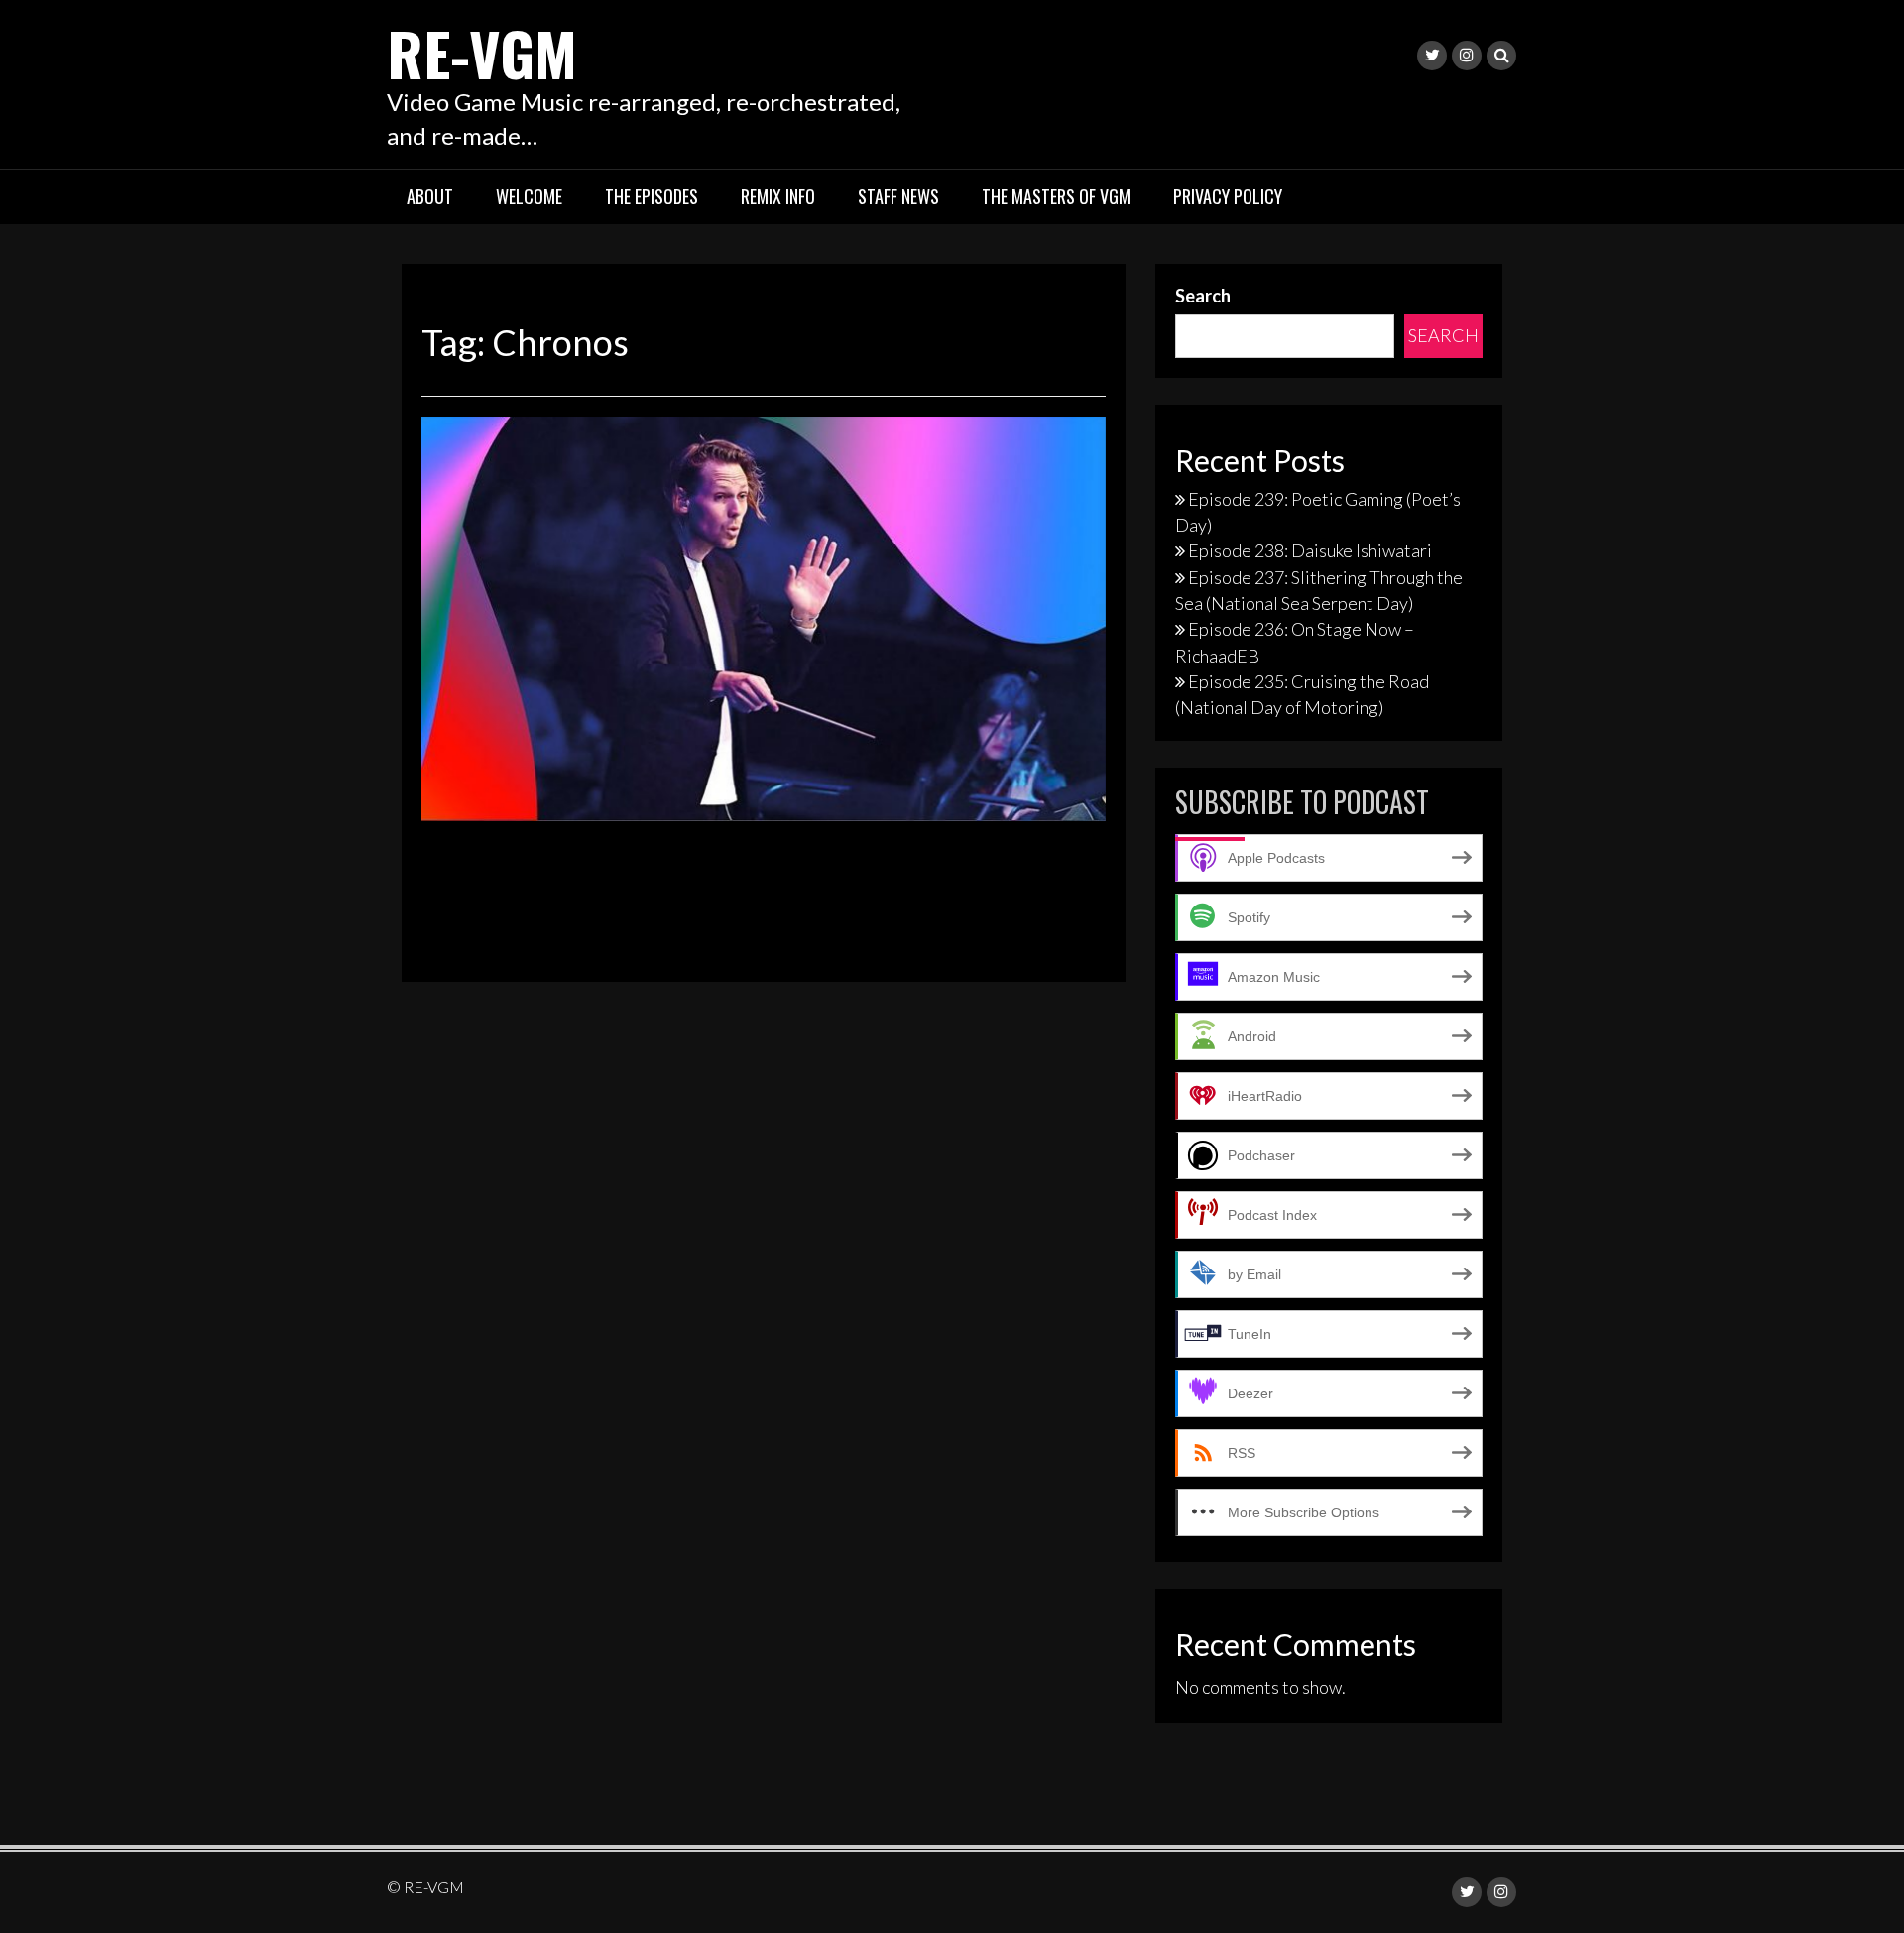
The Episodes (652, 196)
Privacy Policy (1228, 196)
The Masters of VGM (1056, 196)
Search (1203, 296)
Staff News (898, 196)
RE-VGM (482, 52)
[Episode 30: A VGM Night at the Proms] (764, 617)
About (430, 196)
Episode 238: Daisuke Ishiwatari (1310, 550)
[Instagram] (1467, 56)
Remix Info (778, 196)
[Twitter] (1432, 56)
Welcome (529, 196)
